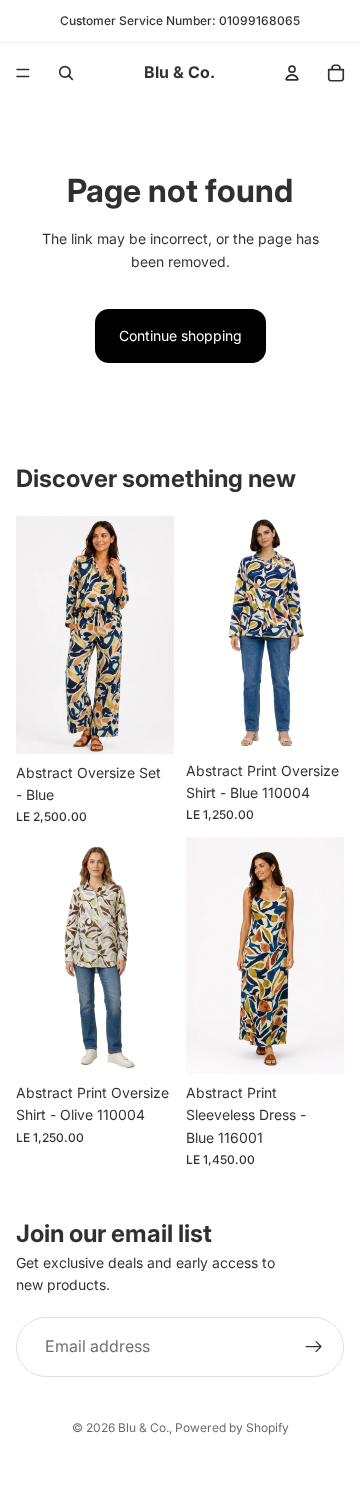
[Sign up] (314, 1347)
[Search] (66, 73)
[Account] (292, 73)
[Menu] (23, 73)
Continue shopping (180, 335)
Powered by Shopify (232, 1427)
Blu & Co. (143, 1427)
